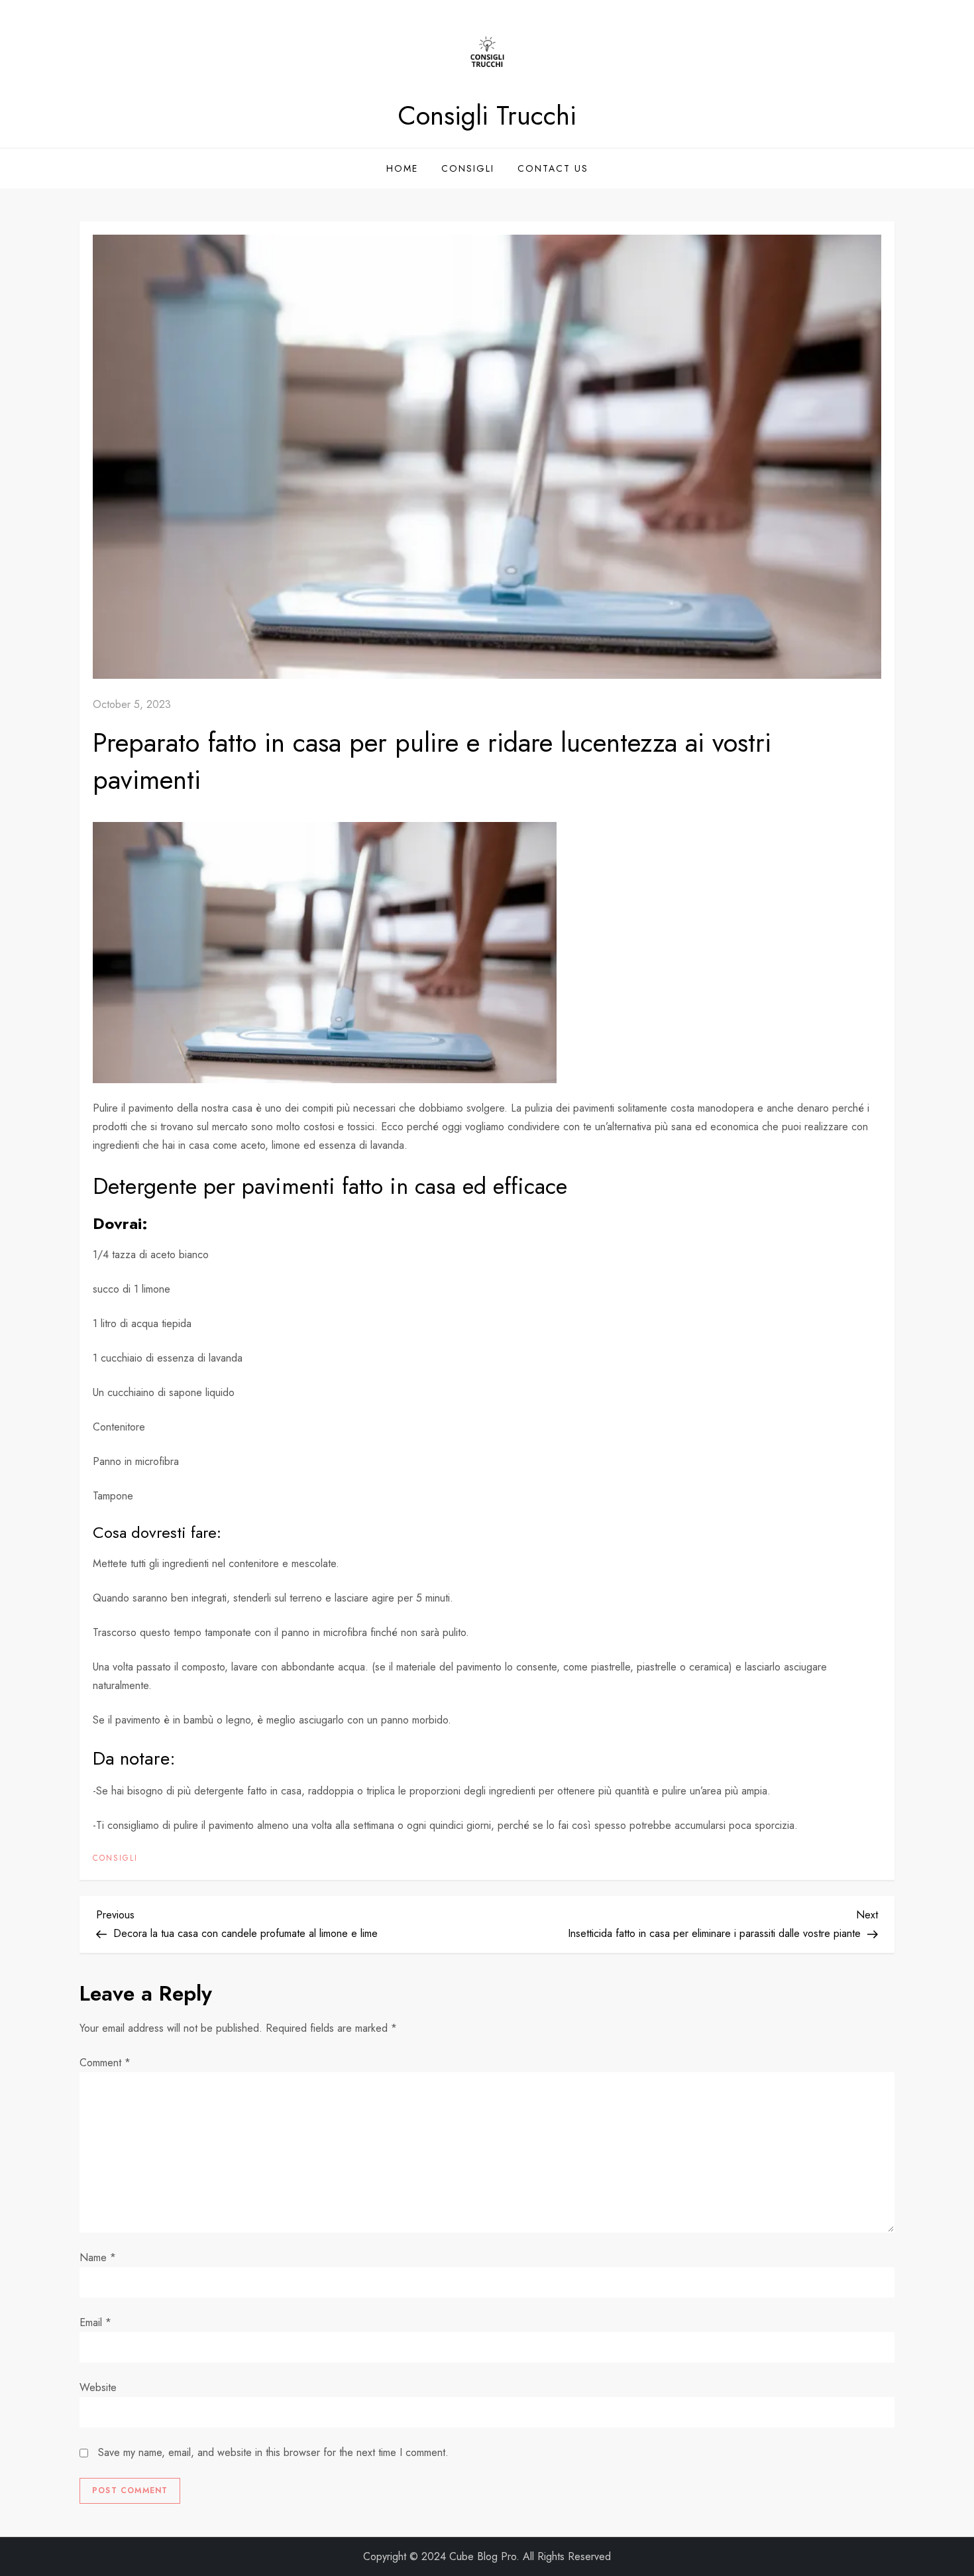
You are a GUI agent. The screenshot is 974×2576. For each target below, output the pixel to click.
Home (402, 168)
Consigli (468, 168)
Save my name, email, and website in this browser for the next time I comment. (273, 2452)
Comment (105, 2063)
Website (98, 2387)
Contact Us (553, 168)
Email (95, 2322)
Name (98, 2257)
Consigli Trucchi (487, 115)
